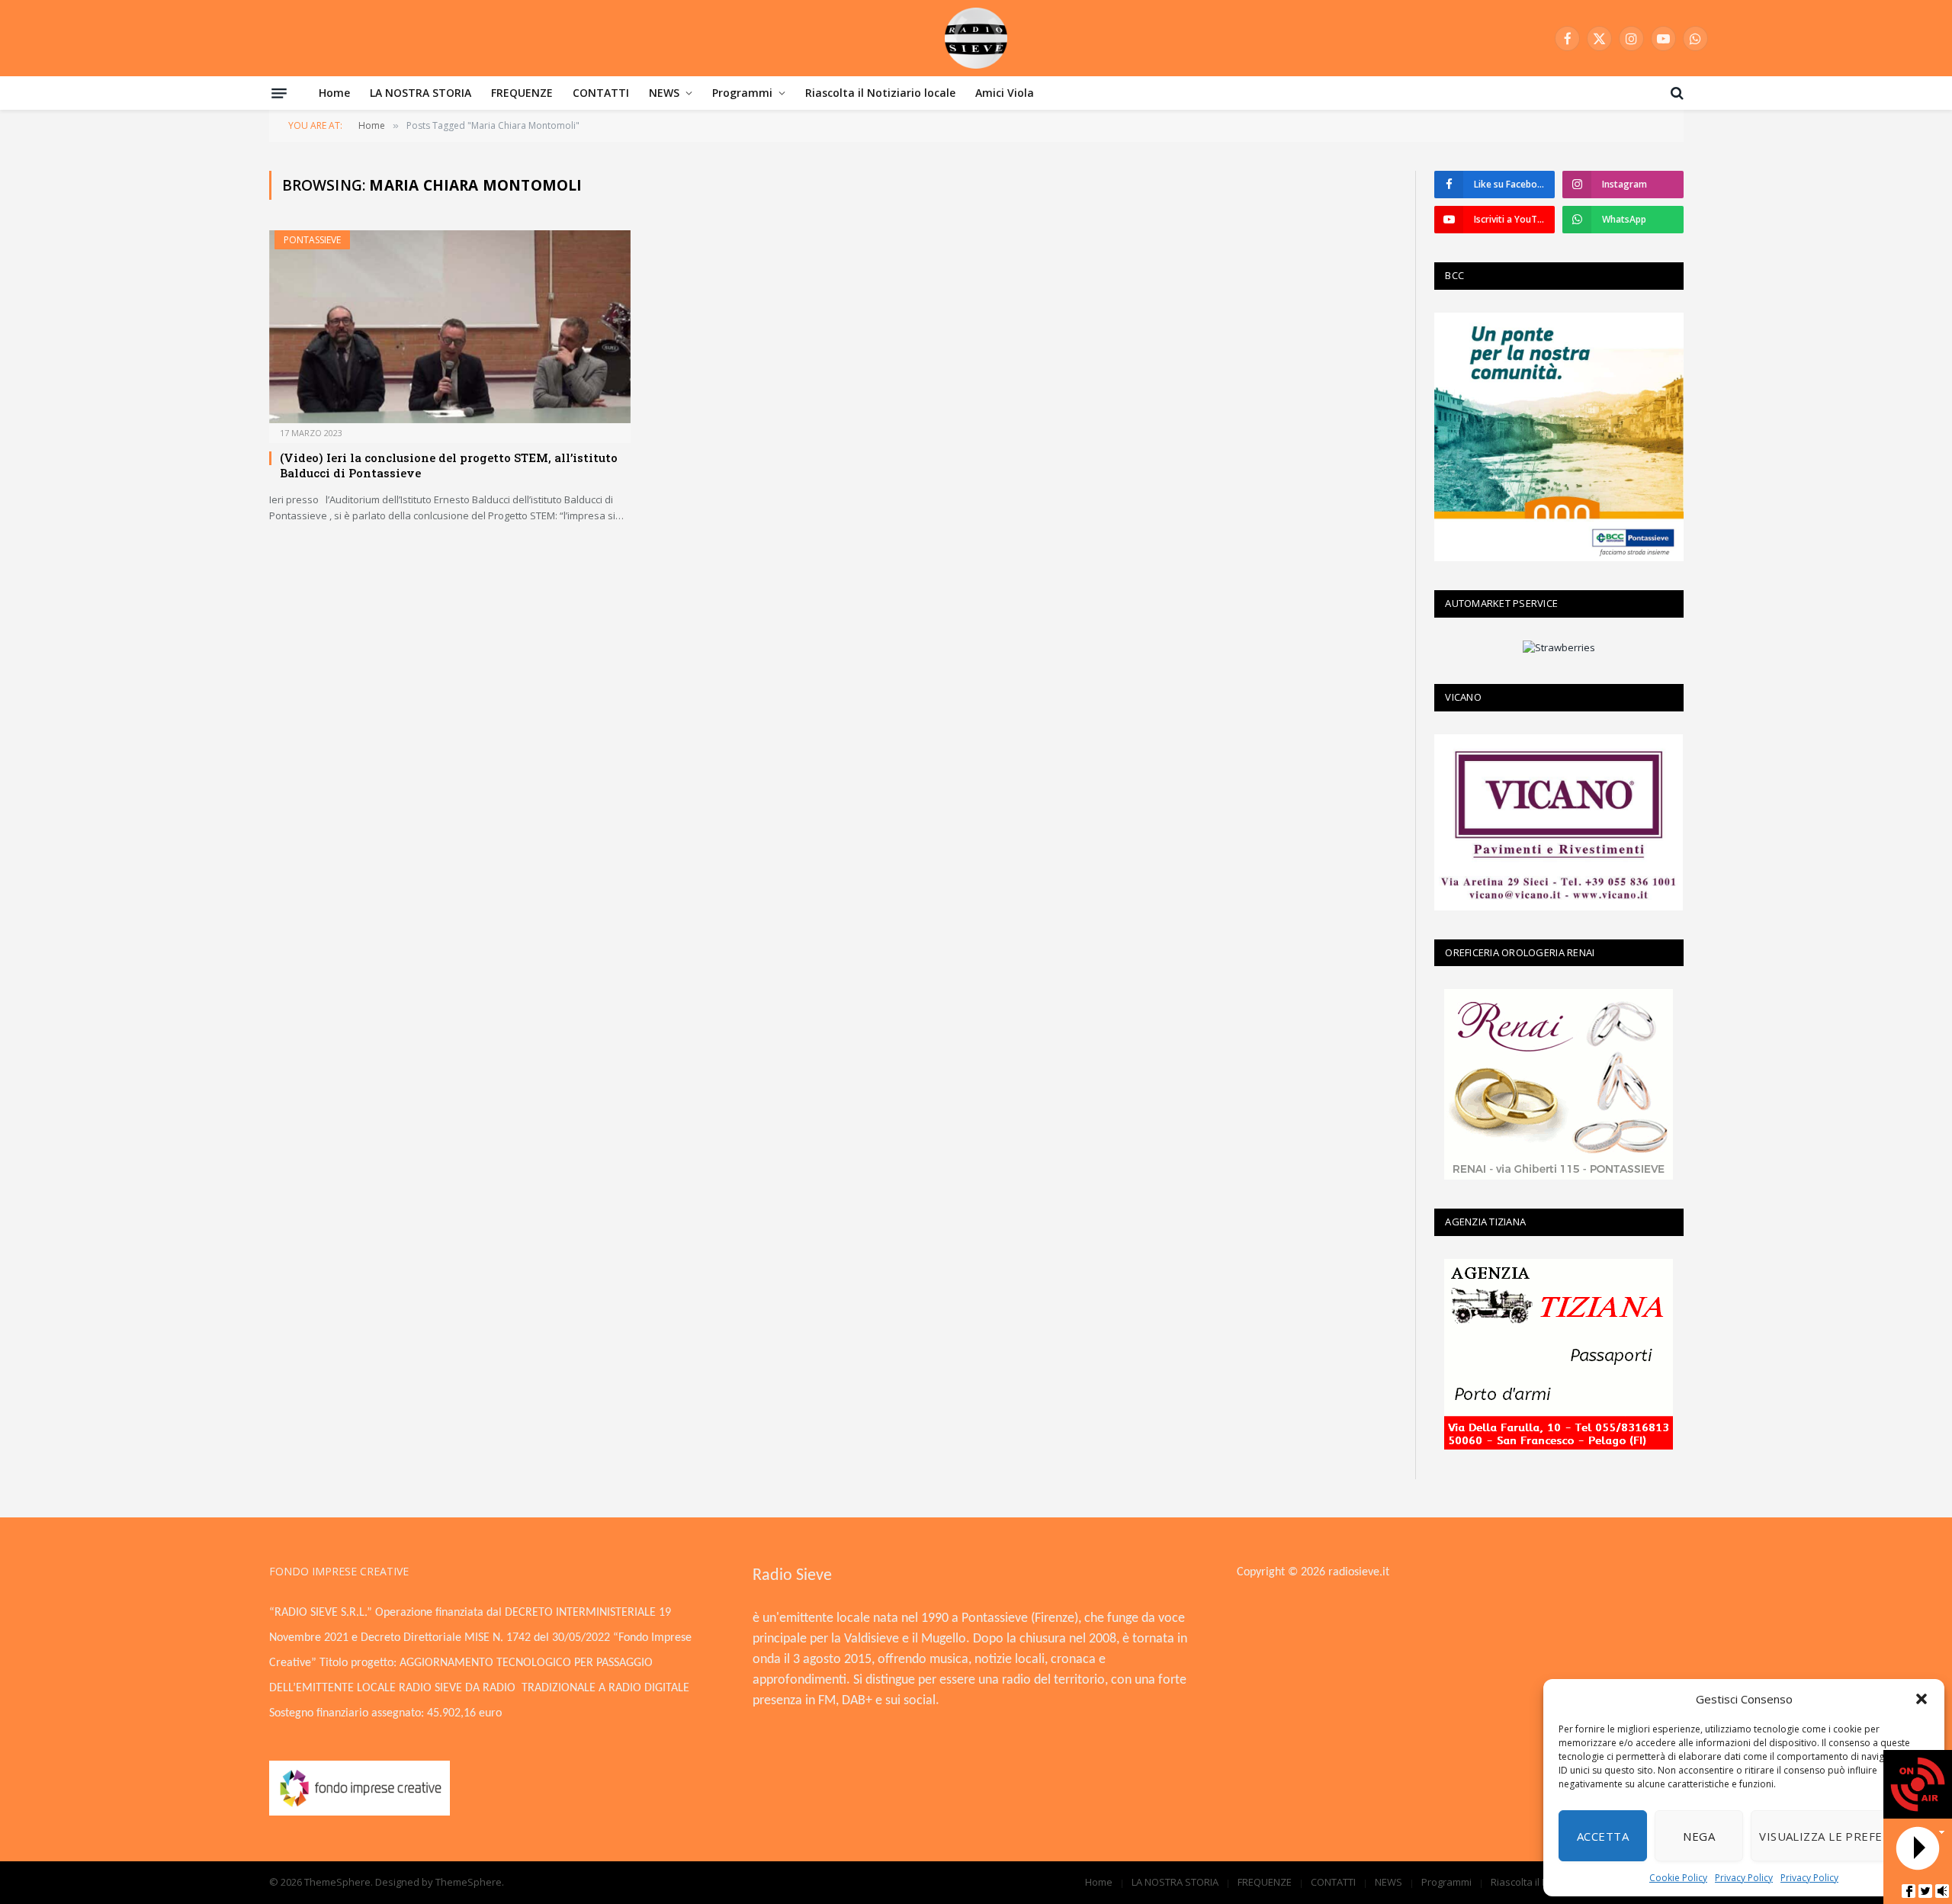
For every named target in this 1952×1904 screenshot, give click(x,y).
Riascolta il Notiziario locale (880, 93)
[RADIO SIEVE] (976, 38)
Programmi (742, 93)
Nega (1699, 1836)
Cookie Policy (1678, 1878)
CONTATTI (601, 93)
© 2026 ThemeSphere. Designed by (352, 1882)
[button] (1921, 1699)
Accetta (1603, 1836)
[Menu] (279, 93)
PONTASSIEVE (312, 240)
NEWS (664, 93)
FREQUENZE (522, 93)
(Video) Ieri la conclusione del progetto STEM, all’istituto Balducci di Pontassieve (449, 465)
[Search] (1676, 93)
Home (334, 93)
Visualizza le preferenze (1840, 1836)
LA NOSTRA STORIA (421, 93)
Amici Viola (1005, 93)
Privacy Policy (1744, 1878)
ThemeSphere (469, 1882)
